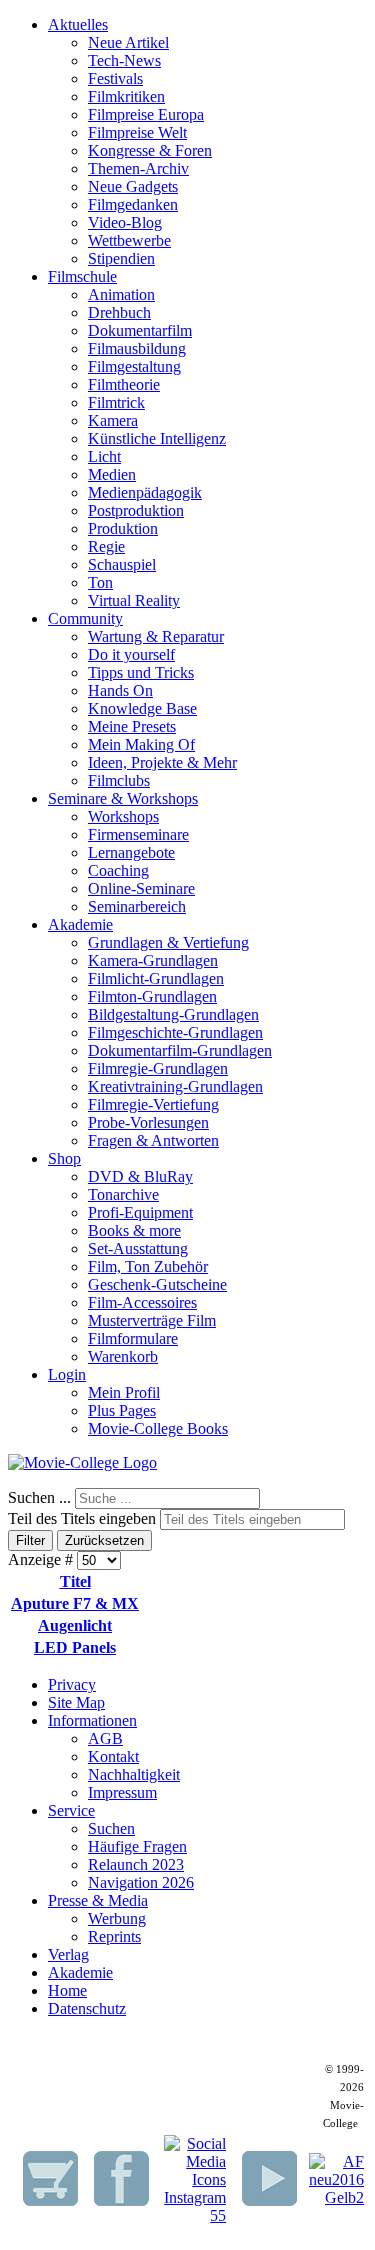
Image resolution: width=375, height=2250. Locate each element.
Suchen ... (39, 1497)
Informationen (92, 1720)
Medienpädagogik (145, 492)
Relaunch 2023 (136, 1864)
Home (67, 1990)
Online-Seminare (141, 888)
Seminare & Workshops (123, 798)
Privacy (72, 1684)
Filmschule (82, 276)
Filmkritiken (126, 96)
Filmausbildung (137, 348)
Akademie (80, 924)
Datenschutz (87, 2008)
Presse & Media (98, 1900)
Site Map (76, 1702)
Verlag (68, 1954)
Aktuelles (78, 24)
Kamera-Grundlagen (153, 960)
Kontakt (113, 1756)
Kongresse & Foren (150, 150)
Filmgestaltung (134, 366)
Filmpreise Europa (146, 114)
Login (67, 1374)
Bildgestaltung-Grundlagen (173, 1014)
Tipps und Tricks (141, 672)
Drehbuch (119, 312)
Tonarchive (123, 1194)
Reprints (114, 1936)
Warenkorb (123, 1356)
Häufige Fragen (137, 1846)
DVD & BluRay (140, 1176)
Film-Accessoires (142, 1302)
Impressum (122, 1792)
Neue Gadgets (133, 186)
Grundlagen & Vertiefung (168, 942)
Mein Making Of (141, 744)
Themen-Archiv (138, 168)
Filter (30, 1540)
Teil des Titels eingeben (84, 1518)
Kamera (113, 420)
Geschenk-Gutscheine (157, 1284)
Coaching (118, 870)
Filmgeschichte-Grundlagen (175, 1032)
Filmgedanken (133, 204)
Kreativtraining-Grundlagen (175, 1086)
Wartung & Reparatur (156, 636)
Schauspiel (122, 564)
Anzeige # (42, 1559)
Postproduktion (136, 510)
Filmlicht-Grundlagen (156, 978)
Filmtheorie (124, 384)
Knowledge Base (142, 708)
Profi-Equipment (140, 1212)
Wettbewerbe (129, 240)
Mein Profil (124, 1392)
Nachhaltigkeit (134, 1774)
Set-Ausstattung (138, 1248)
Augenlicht (75, 1625)
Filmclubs (119, 780)
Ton (100, 582)
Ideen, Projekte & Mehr (162, 762)
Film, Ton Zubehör (148, 1266)
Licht (104, 456)
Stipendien (121, 258)
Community (85, 618)
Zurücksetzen (104, 1540)
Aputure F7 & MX (75, 1603)
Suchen (111, 1828)
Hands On (120, 690)
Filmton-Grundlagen (152, 996)
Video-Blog (125, 222)
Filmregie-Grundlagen (158, 1068)
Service (71, 1810)
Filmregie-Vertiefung (153, 1104)
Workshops (123, 816)
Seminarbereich (137, 906)
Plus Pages (122, 1410)
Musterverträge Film (152, 1320)
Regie (106, 546)
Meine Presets (132, 726)
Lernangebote (131, 852)
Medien (112, 474)
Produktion (123, 528)
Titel (75, 1581)
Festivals (115, 78)
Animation (121, 294)
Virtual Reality (134, 600)
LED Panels (75, 1647)
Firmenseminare (138, 834)
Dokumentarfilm (140, 330)
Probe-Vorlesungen (148, 1122)
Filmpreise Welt (137, 132)
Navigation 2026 (141, 1882)
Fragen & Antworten (153, 1140)
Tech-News (124, 60)
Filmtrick (116, 402)
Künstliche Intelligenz (157, 438)
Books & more (134, 1230)
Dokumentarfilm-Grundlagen (180, 1050)
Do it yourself (131, 654)
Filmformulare (133, 1338)
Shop (64, 1158)
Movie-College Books (158, 1428)
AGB (105, 1738)
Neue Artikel (128, 42)
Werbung (117, 1918)
